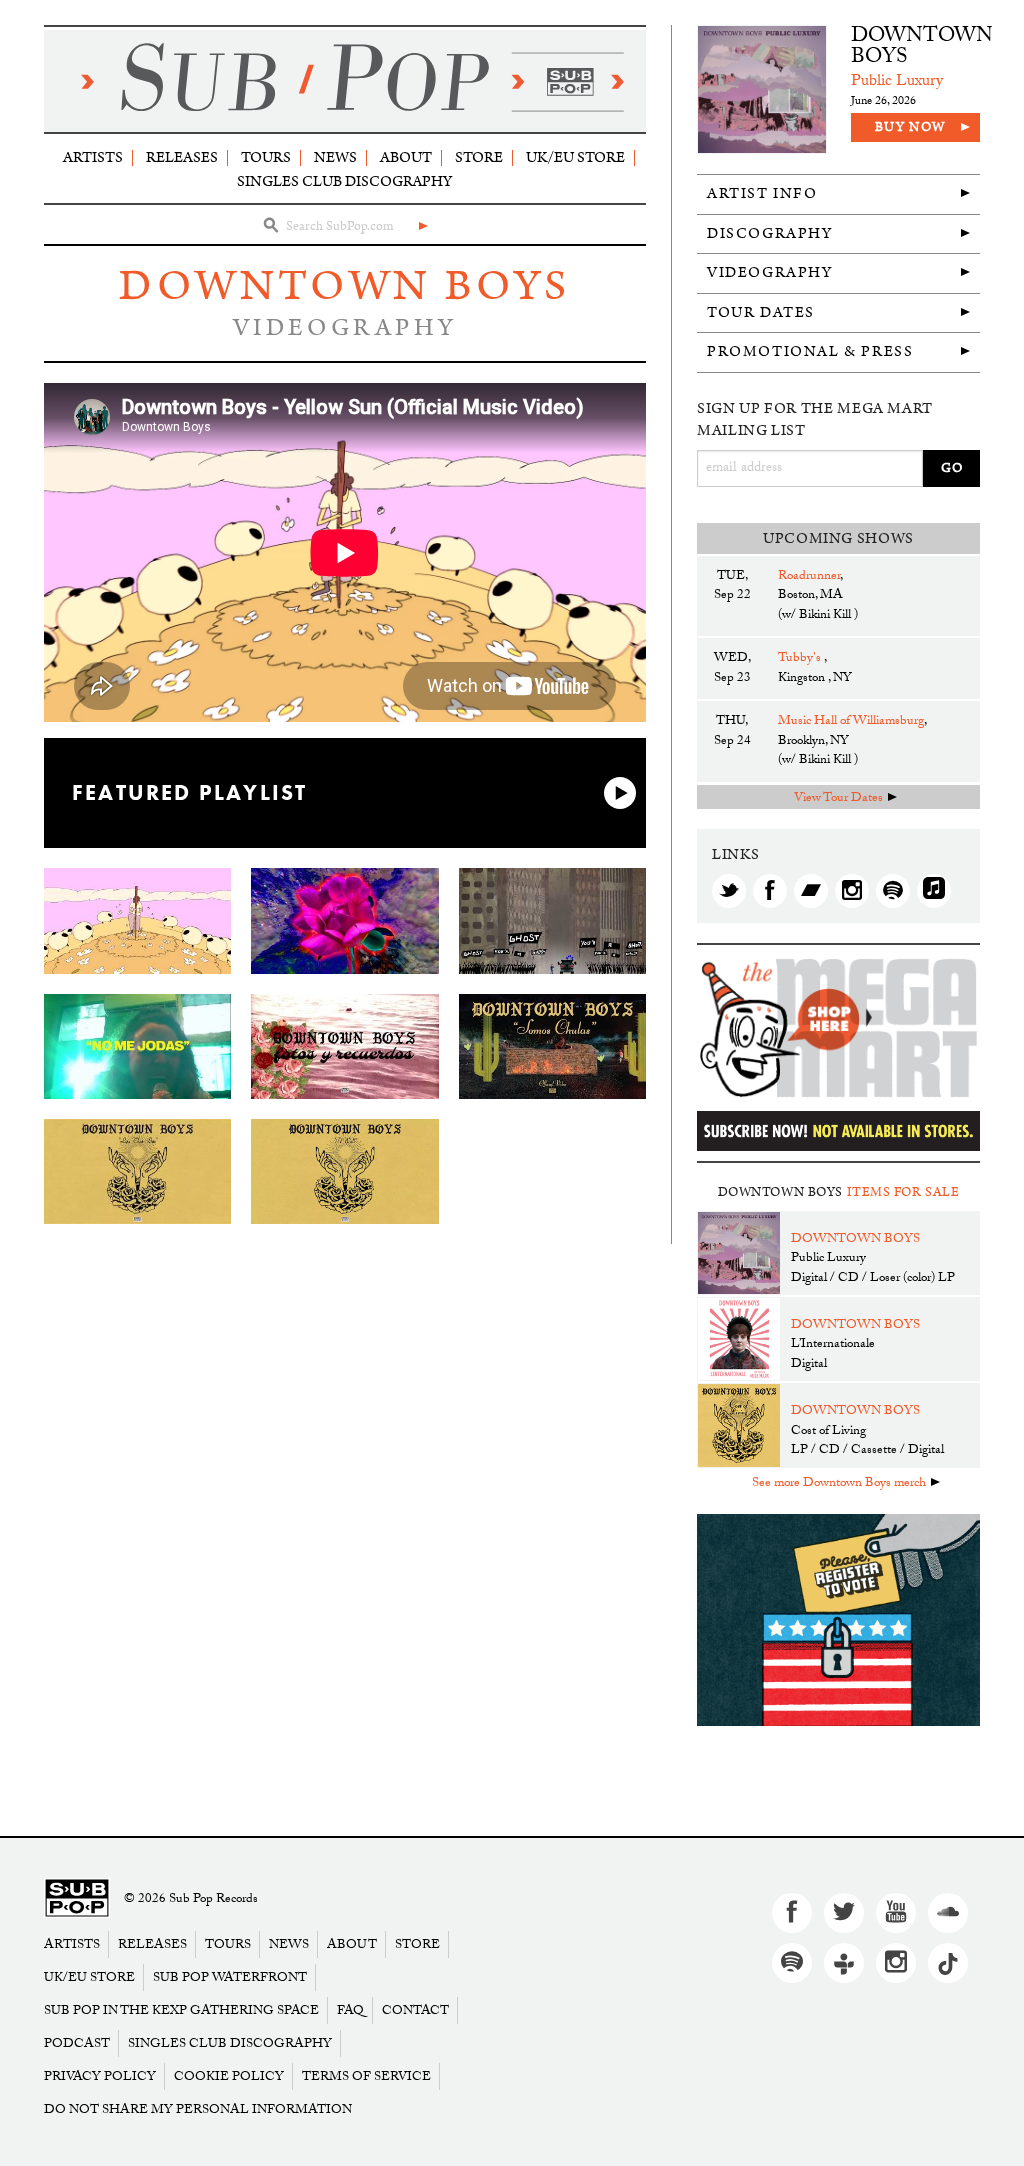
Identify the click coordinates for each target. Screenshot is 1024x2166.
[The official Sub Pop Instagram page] (896, 1963)
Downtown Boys (345, 286)
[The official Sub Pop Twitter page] (844, 1913)
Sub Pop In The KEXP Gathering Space (181, 2010)
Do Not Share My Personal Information (198, 2109)
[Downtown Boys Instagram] (852, 891)
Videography (770, 272)
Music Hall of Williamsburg (851, 722)
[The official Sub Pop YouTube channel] (896, 1913)
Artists (93, 157)
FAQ (350, 2010)
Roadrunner (809, 577)
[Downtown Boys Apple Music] (934, 891)
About (406, 157)
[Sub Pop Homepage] (77, 1899)
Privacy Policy (100, 2076)
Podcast (77, 2043)
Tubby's (801, 659)
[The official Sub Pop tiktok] (948, 1963)
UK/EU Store (575, 157)
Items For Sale (903, 1192)
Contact (415, 2010)
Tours (266, 157)
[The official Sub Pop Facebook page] (792, 1913)
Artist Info (762, 193)
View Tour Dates (838, 799)
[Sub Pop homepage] (345, 81)
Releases (182, 157)
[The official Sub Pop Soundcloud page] (948, 1913)
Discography (770, 233)
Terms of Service (366, 2076)
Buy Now (910, 127)
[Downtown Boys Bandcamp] (811, 891)
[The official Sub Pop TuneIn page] (844, 1963)
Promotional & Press (810, 351)
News (335, 157)
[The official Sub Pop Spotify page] (792, 1963)
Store (479, 157)
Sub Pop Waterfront (230, 1977)
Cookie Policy (229, 2076)
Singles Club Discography (344, 181)
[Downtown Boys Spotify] (893, 891)
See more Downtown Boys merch (839, 1484)
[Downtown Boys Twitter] (729, 891)
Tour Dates (761, 312)
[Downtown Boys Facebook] (770, 891)
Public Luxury (897, 82)
